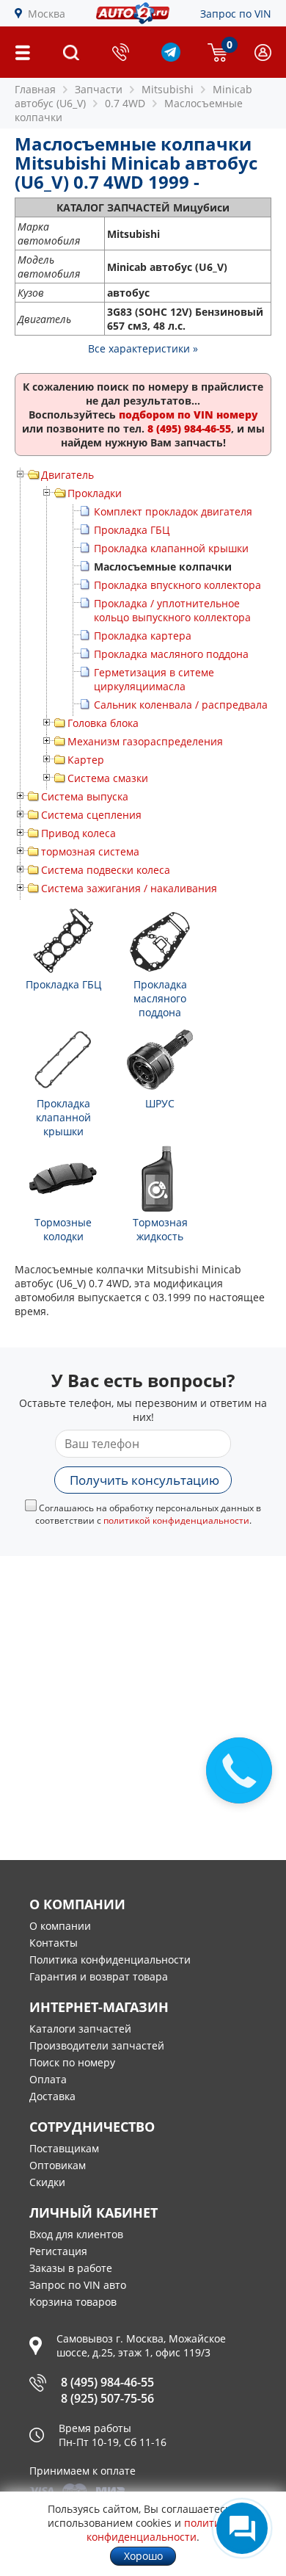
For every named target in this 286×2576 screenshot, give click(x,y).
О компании (60, 1926)
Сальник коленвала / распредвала (181, 705)
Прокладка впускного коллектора (177, 585)
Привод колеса (78, 833)
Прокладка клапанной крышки (171, 548)
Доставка (52, 2096)
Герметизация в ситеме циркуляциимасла (154, 679)
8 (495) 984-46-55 (107, 2382)
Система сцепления (91, 815)
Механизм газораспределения (145, 741)
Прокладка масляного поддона (171, 654)
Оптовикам (58, 2165)
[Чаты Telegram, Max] (242, 2528)
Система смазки (108, 778)
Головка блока (103, 723)
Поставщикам (64, 2148)
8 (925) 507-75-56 (107, 2398)
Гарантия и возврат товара (99, 1976)
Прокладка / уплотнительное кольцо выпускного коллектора (172, 610)
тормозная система (90, 851)
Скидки (47, 2182)
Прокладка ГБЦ (132, 530)
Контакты (54, 1943)
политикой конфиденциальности (176, 1520)
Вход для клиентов (76, 2234)
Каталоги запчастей (80, 2029)
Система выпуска (85, 796)
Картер (86, 760)
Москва (47, 14)
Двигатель (67, 475)
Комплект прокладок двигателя (173, 511)
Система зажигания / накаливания (129, 888)
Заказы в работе (71, 2268)
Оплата (48, 2079)
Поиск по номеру (72, 2062)
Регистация (58, 2251)
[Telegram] (171, 58)
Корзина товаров (73, 2302)
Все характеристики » (143, 348)
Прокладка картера (143, 636)
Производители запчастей (97, 2045)
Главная (35, 89)
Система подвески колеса (106, 870)
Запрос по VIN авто (78, 2285)
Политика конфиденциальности (110, 1960)
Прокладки (95, 493)
